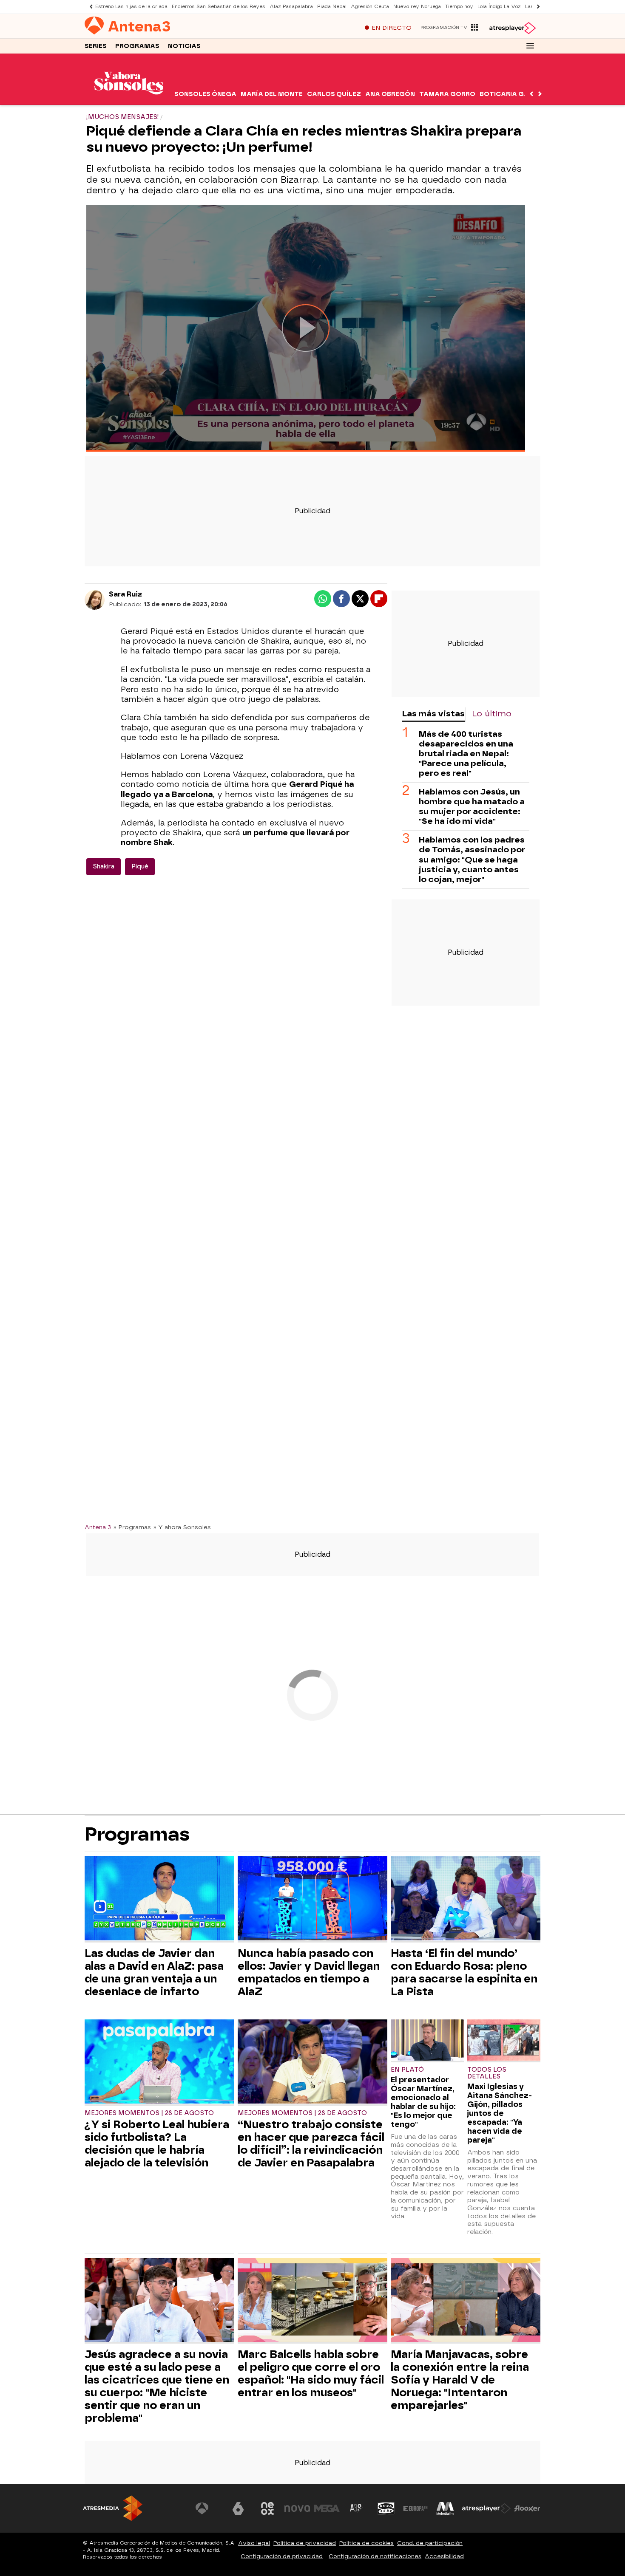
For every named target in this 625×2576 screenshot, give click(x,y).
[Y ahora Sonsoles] (129, 100)
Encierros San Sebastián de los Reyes (219, 7)
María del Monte (272, 94)
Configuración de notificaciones (375, 2556)
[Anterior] (89, 7)
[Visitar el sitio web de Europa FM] (415, 2508)
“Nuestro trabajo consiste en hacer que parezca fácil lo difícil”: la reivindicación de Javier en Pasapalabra (311, 2143)
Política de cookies (366, 2543)
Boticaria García (513, 94)
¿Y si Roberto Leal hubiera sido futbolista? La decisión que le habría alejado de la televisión (157, 2143)
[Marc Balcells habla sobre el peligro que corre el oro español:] (312, 2301)
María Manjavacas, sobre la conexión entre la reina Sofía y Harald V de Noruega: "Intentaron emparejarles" (460, 2380)
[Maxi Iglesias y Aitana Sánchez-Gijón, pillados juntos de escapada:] (504, 2041)
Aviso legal (254, 2543)
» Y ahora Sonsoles (182, 1527)
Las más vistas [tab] (433, 714)
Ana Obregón (390, 94)
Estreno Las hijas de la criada (131, 7)
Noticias (184, 46)
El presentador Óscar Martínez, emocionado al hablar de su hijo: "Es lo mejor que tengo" (423, 2102)
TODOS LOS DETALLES (487, 2073)
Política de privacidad (305, 2543)
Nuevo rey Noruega (417, 7)
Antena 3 (98, 1527)
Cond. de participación (430, 2543)
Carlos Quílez (334, 94)
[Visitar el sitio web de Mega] (327, 2508)
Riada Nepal (332, 7)
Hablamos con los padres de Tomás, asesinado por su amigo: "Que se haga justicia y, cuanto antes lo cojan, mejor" (472, 860)
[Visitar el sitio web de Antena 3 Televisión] (208, 2508)
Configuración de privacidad (282, 2556)
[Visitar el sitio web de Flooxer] (527, 2508)
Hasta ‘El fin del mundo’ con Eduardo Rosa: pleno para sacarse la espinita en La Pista (464, 1972)
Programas (137, 46)
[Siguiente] (536, 7)
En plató (407, 2070)
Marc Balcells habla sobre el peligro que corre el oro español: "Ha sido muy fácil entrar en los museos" (311, 2373)
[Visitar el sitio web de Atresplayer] (486, 2508)
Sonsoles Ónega (205, 94)
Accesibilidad (444, 2556)
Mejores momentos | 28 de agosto (149, 2113)
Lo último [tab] (492, 714)
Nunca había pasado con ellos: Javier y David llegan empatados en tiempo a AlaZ (309, 1972)
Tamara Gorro (447, 94)
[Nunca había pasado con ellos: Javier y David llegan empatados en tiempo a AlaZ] (312, 1899)
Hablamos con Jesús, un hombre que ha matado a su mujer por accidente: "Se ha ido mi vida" (472, 807)
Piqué (140, 867)
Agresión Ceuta (370, 7)
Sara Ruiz (125, 594)
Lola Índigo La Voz (499, 7)
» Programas (132, 1527)
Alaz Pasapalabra (291, 7)
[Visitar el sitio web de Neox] (267, 2508)
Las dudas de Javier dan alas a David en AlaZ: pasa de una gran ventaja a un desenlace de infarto (154, 1972)
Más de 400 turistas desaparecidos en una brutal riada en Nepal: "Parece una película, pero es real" (466, 754)
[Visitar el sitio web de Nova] (297, 2508)
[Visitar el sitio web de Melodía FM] (445, 2508)
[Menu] (530, 46)
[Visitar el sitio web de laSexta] (238, 2508)
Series (96, 46)
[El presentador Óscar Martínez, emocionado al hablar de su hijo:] (427, 2041)
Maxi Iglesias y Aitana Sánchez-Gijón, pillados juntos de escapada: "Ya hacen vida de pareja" (500, 2113)
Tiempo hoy (459, 7)
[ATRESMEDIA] (113, 2508)
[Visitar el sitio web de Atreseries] (356, 2508)
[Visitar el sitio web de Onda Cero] (386, 2508)
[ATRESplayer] (512, 28)
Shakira (104, 867)
